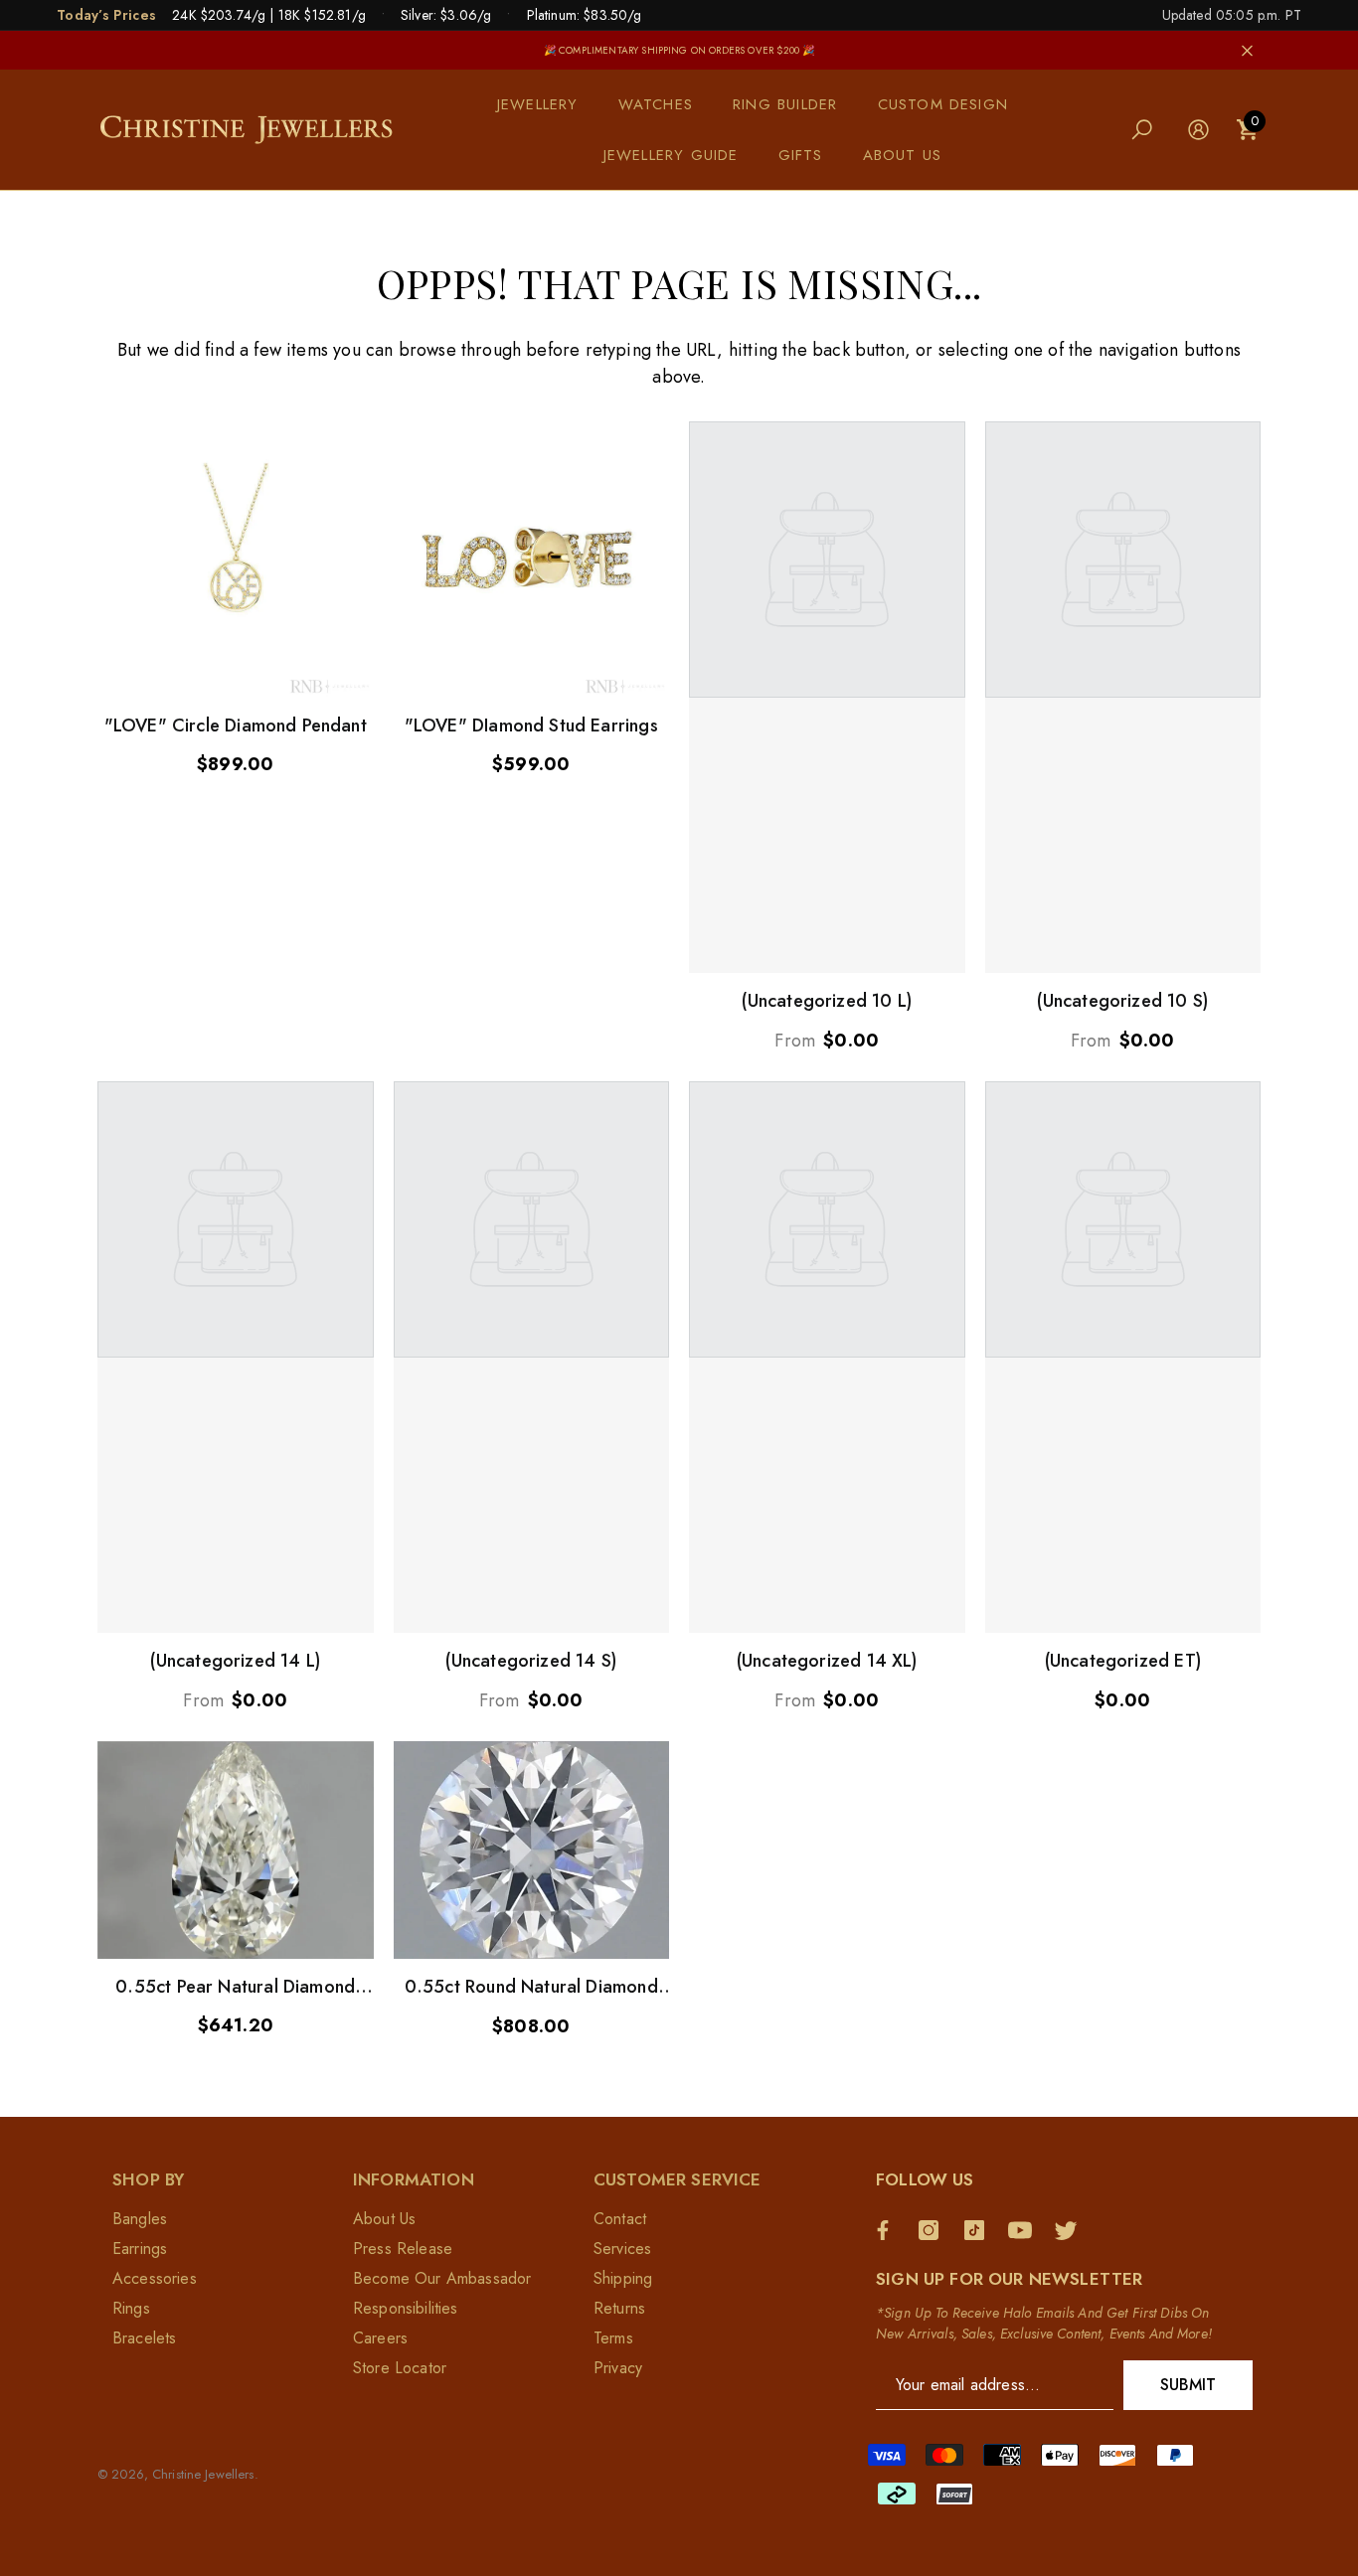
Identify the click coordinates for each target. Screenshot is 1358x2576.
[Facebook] (888, 2230)
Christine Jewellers (203, 2474)
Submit (1188, 2385)
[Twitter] (1071, 2230)
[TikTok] (979, 2230)
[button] (548, 105)
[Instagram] (934, 2230)
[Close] (1247, 50)
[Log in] (1198, 130)
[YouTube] (1025, 2230)
